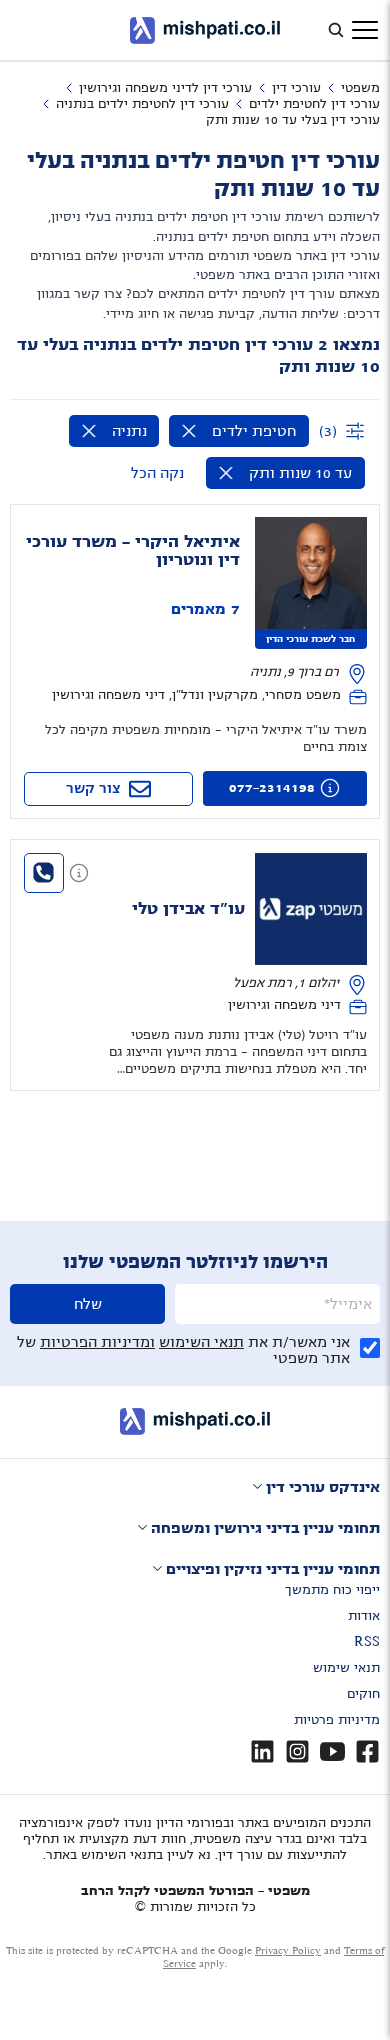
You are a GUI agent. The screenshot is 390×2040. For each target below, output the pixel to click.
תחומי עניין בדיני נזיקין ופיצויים (273, 1569)
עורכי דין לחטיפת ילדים (314, 104)
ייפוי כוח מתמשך (332, 1590)
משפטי (360, 88)
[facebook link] (367, 1751)
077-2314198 (272, 788)
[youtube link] (332, 1751)
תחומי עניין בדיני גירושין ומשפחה (265, 1528)
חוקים (363, 1694)
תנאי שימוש (346, 1668)
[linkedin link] (262, 1751)
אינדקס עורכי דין (323, 1487)
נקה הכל (157, 473)
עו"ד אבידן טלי (188, 909)
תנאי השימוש (201, 1342)
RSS (367, 1642)
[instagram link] (297, 1751)
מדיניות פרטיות (337, 1720)
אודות (364, 1616)
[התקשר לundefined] (44, 873)
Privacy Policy (288, 1950)
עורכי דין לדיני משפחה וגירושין (165, 88)
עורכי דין (296, 88)
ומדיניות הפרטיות (97, 1342)
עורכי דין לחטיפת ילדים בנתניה (142, 104)
